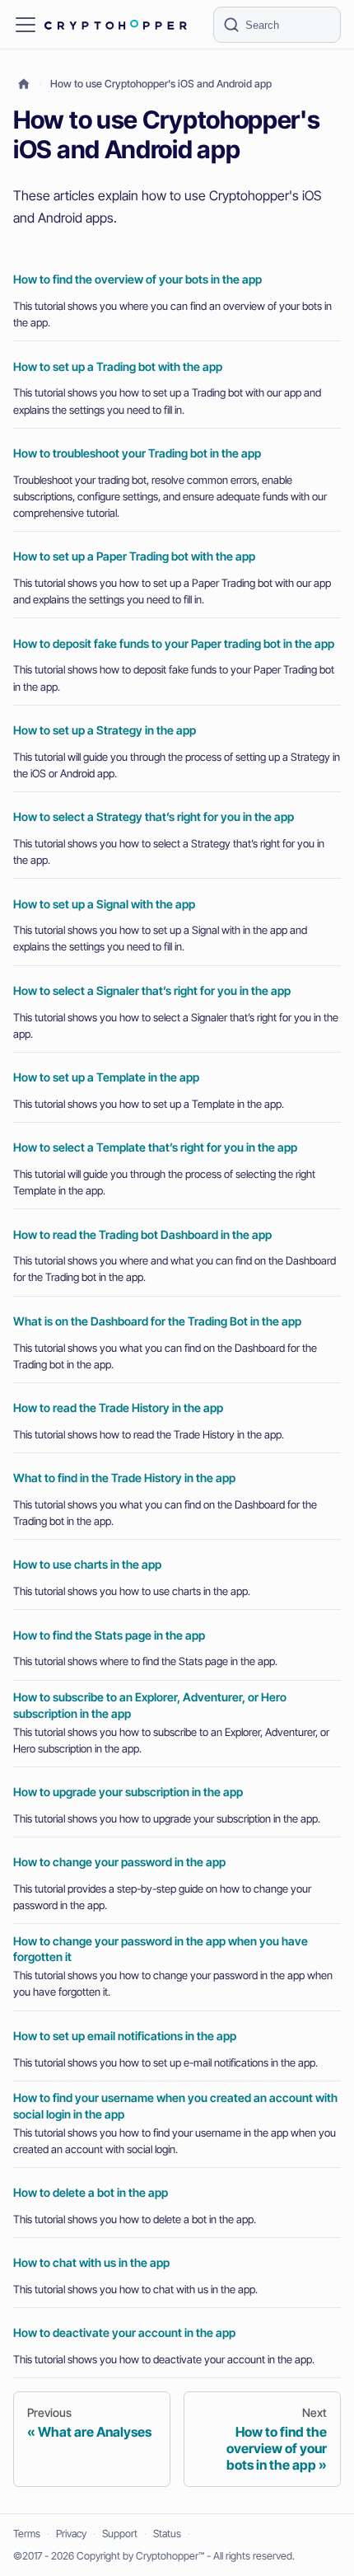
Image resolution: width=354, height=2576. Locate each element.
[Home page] (24, 84)
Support (120, 2534)
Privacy (71, 2534)
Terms (27, 2534)
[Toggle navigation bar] (26, 25)
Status (167, 2534)
